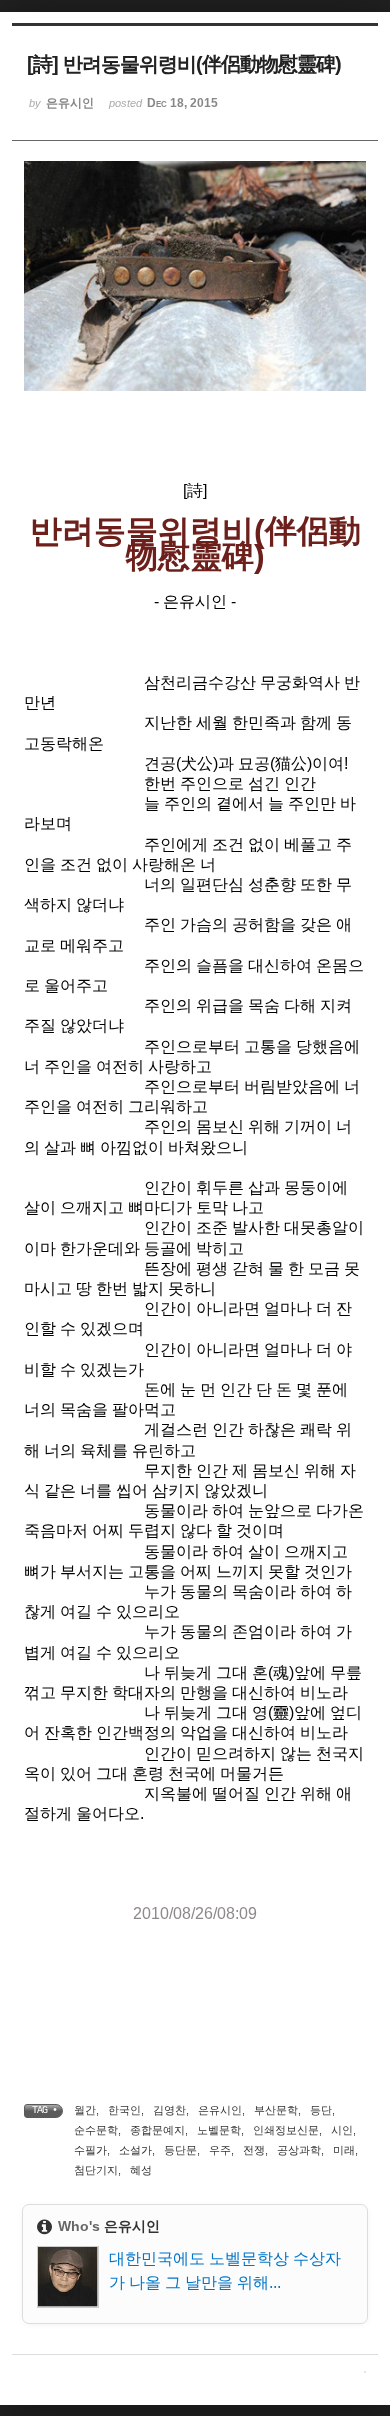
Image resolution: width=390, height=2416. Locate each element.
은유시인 (220, 2110)
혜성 (141, 2170)
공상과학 (299, 2150)
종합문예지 (157, 2130)
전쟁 (254, 2150)
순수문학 (96, 2130)
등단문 (180, 2150)
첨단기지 (96, 2170)
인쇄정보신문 (286, 2130)
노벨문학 (219, 2130)
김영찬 (169, 2110)
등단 (321, 2110)
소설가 (135, 2150)
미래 (344, 2150)
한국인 (124, 2110)
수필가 (90, 2150)
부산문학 (276, 2110)
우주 (220, 2150)
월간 (85, 2110)
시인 (342, 2130)
